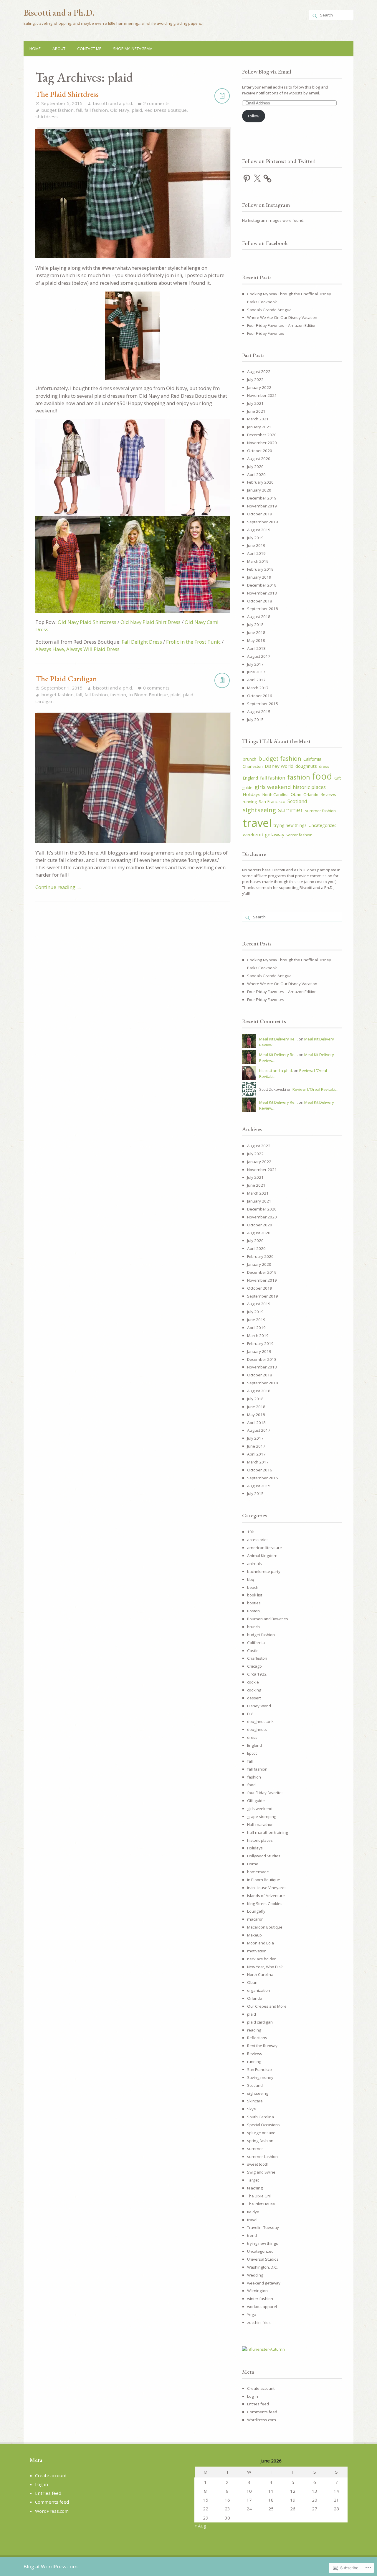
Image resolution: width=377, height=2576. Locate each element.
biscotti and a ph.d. (113, 103)
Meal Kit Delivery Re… (278, 1039)
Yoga (252, 2314)
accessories (258, 1540)
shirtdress (47, 116)
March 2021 (258, 419)
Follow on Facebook (265, 243)
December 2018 (262, 585)
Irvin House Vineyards (267, 1888)
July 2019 (255, 538)
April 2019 (256, 553)
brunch (249, 759)
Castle (253, 1651)
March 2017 (258, 688)
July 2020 (255, 467)
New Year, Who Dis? (265, 1967)
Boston (253, 1611)
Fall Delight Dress (142, 642)
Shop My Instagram (133, 49)
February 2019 (260, 569)
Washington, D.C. (262, 2267)
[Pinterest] (247, 179)
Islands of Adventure (266, 1896)
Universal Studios (263, 2259)
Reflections (257, 2038)
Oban (296, 794)
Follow (254, 116)
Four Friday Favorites (266, 333)
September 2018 (263, 609)
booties (254, 1603)
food (322, 776)
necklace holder (261, 1959)
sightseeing (259, 810)
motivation (257, 1951)
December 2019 (262, 498)
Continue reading (58, 887)
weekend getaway (264, 834)
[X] (257, 179)
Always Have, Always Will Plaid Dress (77, 649)
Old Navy (120, 110)
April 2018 (256, 648)
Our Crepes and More (267, 2006)
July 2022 (255, 379)
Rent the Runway (262, 2046)
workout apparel (262, 2307)
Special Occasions (263, 2125)
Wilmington (257, 2291)
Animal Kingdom (262, 1556)
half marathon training (268, 1832)
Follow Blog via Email (267, 72)
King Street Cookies (265, 1904)
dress (324, 766)
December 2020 (262, 435)
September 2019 (263, 522)
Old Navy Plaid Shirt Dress (151, 622)
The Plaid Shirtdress (67, 94)
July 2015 (255, 720)
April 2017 (256, 680)
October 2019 (260, 514)
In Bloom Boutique (148, 695)
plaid (137, 110)
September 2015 (263, 704)
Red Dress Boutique (166, 110)
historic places (309, 787)
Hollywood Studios (264, 1856)
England (250, 778)
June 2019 (256, 545)
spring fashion (260, 2141)
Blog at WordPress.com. (51, 2566)
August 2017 (259, 656)
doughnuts (306, 766)
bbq (251, 1579)
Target (253, 2180)
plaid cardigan (260, 2022)
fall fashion (96, 110)
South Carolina (261, 2117)
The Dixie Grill (259, 2196)
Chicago (254, 1666)
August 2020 (259, 459)
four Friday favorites (265, 1793)
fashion (118, 695)
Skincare (255, 2101)
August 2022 (259, 372)
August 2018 (259, 617)
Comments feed (262, 2412)
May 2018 (256, 640)
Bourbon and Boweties (268, 1619)
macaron (255, 1919)
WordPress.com (262, 2420)
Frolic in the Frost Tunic (193, 642)
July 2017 (255, 664)
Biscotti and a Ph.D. (59, 13)
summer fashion (320, 811)
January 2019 (259, 577)
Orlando (311, 795)
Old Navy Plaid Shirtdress (87, 622)
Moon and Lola (261, 1943)
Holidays (252, 794)
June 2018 (256, 632)
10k (250, 1532)
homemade (258, 1872)
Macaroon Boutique (265, 1927)
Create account (261, 2388)
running (250, 802)
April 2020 (256, 474)
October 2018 (260, 601)
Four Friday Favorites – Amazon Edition (282, 325)
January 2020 (259, 490)
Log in (253, 2396)
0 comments (156, 688)
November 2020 (262, 443)
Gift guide (256, 1801)
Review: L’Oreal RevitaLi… (315, 1089)
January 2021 (259, 427)
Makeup (254, 1935)
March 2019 (258, 561)
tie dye (253, 2212)
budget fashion (57, 110)
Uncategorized (323, 825)
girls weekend (273, 787)
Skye (252, 2109)
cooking (254, 1690)
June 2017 (256, 672)
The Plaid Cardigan (66, 678)
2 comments (156, 103)
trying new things (290, 825)
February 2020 (260, 482)
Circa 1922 (257, 1674)
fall (79, 110)
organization (259, 1990)
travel (257, 823)
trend (252, 2235)
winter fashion (300, 835)
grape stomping (262, 1816)
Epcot (252, 1753)
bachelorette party (264, 1571)
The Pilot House (261, 2204)
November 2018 (262, 593)
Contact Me (89, 49)
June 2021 (256, 411)
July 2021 (255, 403)
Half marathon (260, 1824)
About (59, 49)
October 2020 (260, 451)
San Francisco (272, 801)
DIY (250, 1714)
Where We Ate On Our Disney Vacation (282, 317)
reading (254, 2030)
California (312, 759)
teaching (255, 2188)
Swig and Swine (261, 2172)
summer (291, 810)
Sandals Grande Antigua (269, 310)
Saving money (260, 2077)
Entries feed (258, 2404)
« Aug (200, 2526)
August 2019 (259, 530)
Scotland (297, 801)
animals (254, 1563)
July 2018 (255, 625)
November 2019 (262, 506)
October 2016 (260, 696)
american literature (264, 1548)
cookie (253, 1682)
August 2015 (259, 712)
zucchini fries (259, 2322)
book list (255, 1595)
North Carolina (276, 795)
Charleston (253, 766)
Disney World (279, 766)
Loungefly (256, 1911)
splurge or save (261, 2133)
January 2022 (259, 387)
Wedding (255, 2275)
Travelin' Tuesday (263, 2227)
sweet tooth (258, 2164)
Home (35, 49)
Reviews (328, 794)
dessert (254, 1698)
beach (253, 1587)
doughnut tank (260, 1721)
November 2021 (262, 395)
